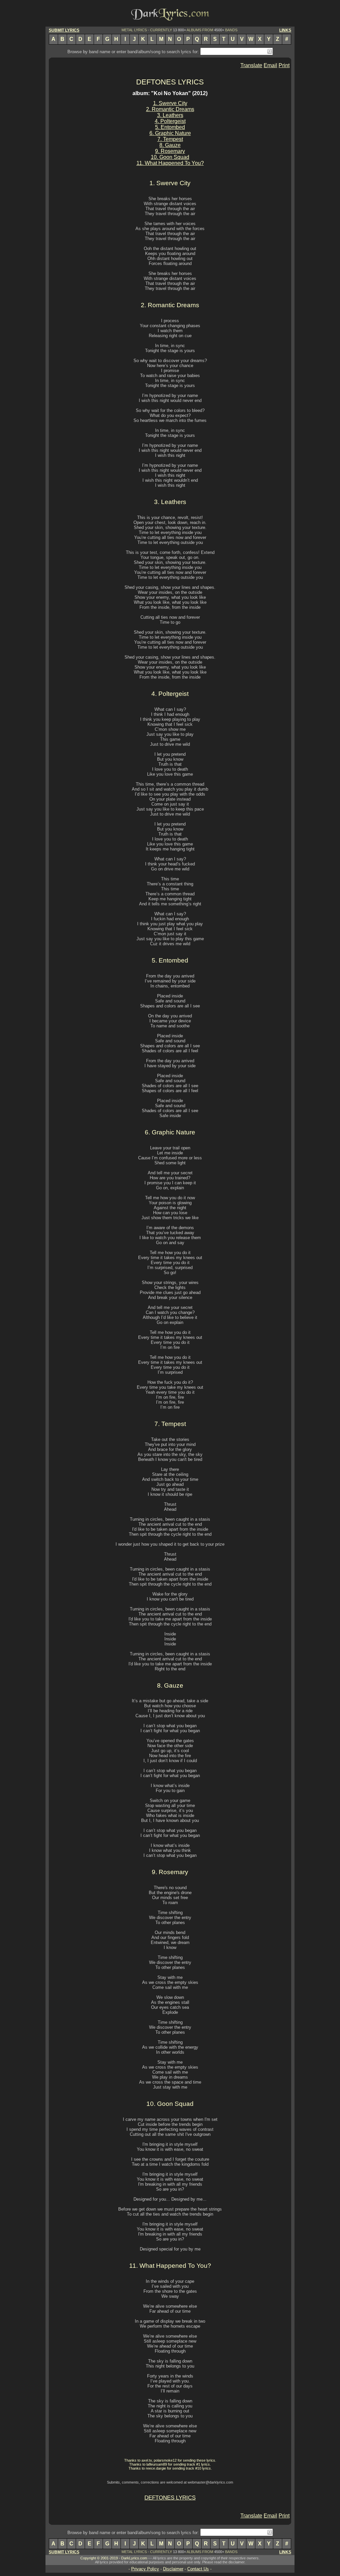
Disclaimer (173, 2569)
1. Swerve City (170, 103)
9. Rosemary (170, 151)
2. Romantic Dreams (170, 109)
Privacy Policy (145, 2569)
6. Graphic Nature (170, 133)
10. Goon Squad (170, 157)
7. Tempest (170, 139)
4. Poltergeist (170, 121)
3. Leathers (170, 115)
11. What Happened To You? (170, 163)
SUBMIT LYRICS (64, 30)
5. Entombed (170, 127)
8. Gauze (170, 145)
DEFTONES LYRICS (170, 82)
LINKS (285, 30)
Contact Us (198, 2569)
